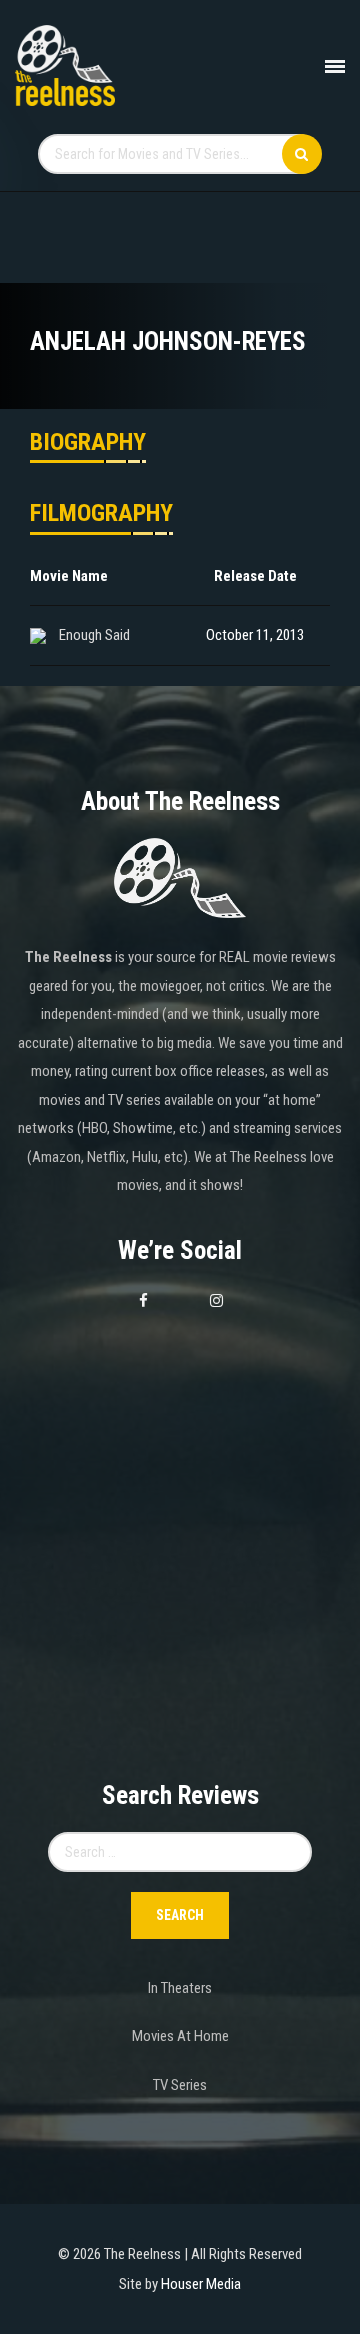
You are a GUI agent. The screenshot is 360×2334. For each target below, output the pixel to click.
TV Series (180, 2085)
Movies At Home (180, 2036)
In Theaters (180, 1988)
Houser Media (201, 2284)
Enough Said (94, 635)
